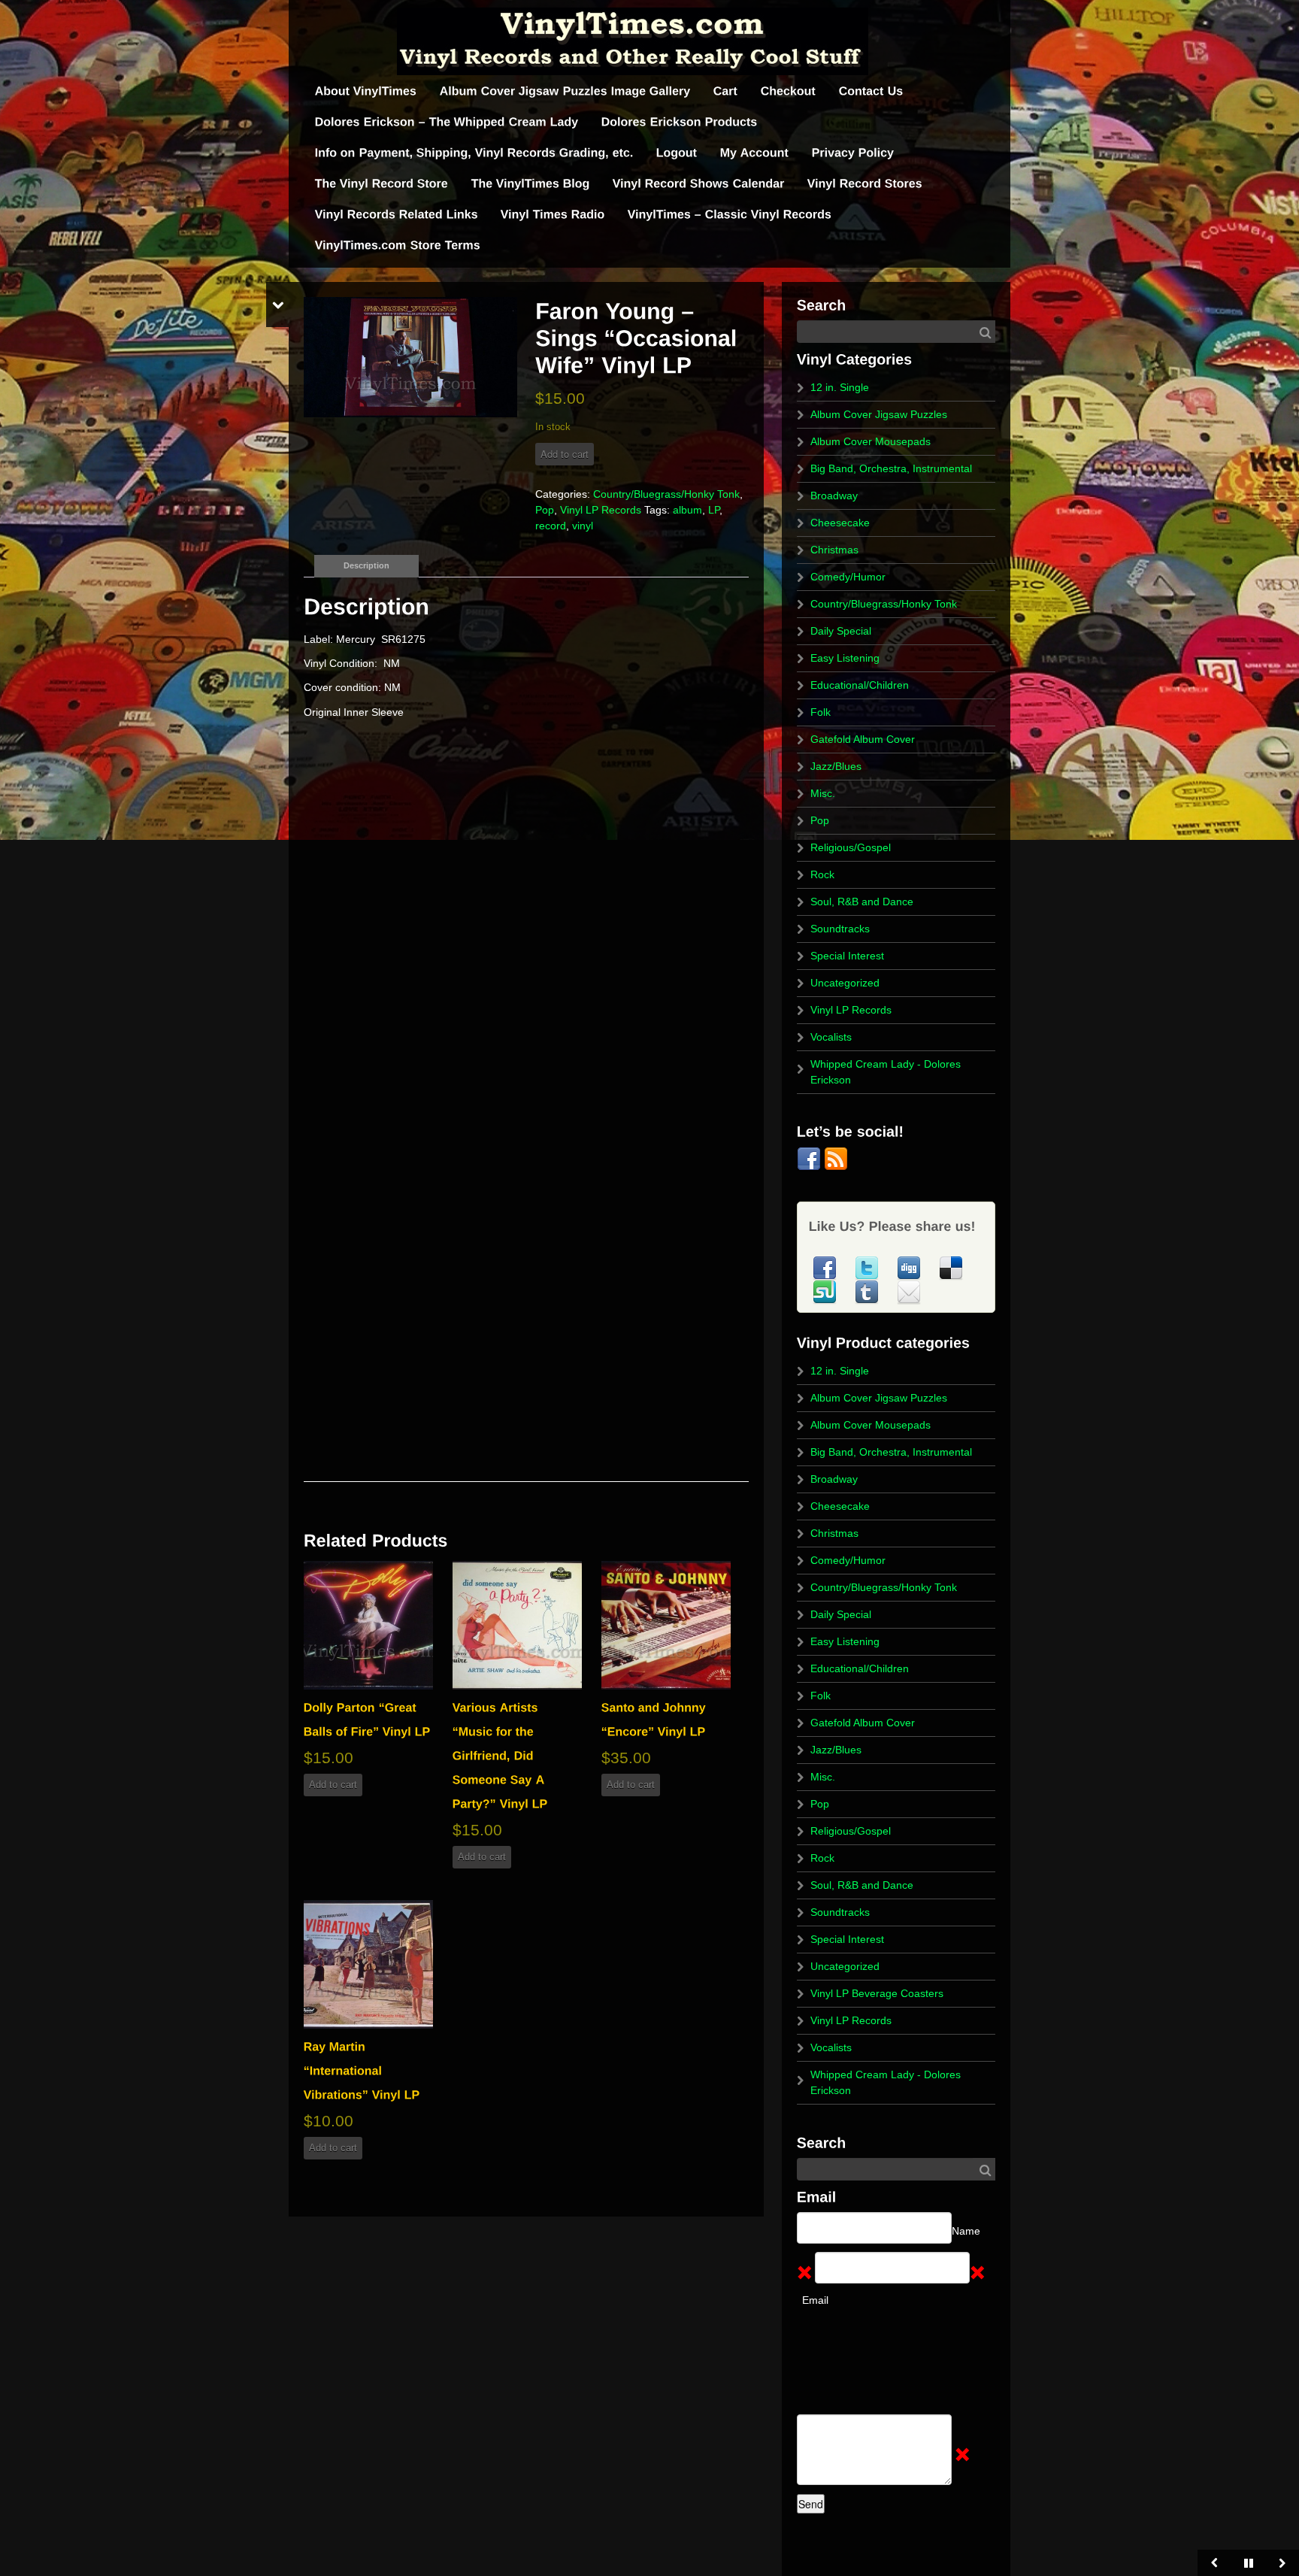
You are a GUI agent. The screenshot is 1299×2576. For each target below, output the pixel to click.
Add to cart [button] (333, 1785)
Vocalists (831, 1037)
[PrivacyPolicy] (853, 153)
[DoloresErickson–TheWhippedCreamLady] (447, 122)
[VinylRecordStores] (865, 184)
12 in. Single (840, 387)
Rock (822, 874)
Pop (545, 510)
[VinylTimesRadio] (553, 215)
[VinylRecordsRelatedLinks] (397, 215)
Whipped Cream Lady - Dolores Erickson (886, 1072)
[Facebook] (810, 1158)
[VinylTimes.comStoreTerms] (398, 245)
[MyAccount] (755, 153)
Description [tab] (366, 565)
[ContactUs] (871, 91)
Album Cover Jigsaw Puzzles (879, 414)
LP (714, 510)
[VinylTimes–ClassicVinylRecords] (730, 215)
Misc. (823, 793)
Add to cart (565, 454)
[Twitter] (868, 1267)
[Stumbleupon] (826, 1291)
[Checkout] (789, 91)
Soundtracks (840, 929)
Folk (821, 712)
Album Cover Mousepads (871, 441)
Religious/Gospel (851, 847)
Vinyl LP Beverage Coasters (877, 1993)
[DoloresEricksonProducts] (680, 122)
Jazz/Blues (836, 766)
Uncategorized (845, 983)
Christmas (834, 550)
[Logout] (677, 153)
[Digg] (910, 1267)
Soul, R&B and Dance (862, 902)
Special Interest (847, 956)
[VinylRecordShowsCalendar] (699, 184)
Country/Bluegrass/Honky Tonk (666, 494)
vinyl (583, 526)
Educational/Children (860, 685)
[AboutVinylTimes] (366, 91)
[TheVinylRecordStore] (382, 184)
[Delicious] (951, 1267)
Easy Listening (845, 658)
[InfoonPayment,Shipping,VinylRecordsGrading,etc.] (474, 153)
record (551, 526)
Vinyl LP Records (601, 510)
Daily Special (841, 631)
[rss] (836, 1158)
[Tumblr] (868, 1291)
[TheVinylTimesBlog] (531, 184)
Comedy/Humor (848, 577)
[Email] (909, 1291)
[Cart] (726, 91)
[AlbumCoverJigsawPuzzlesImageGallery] (565, 91)
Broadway (834, 496)
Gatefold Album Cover (863, 739)
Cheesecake (840, 523)
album (687, 510)
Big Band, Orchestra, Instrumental (891, 468)
